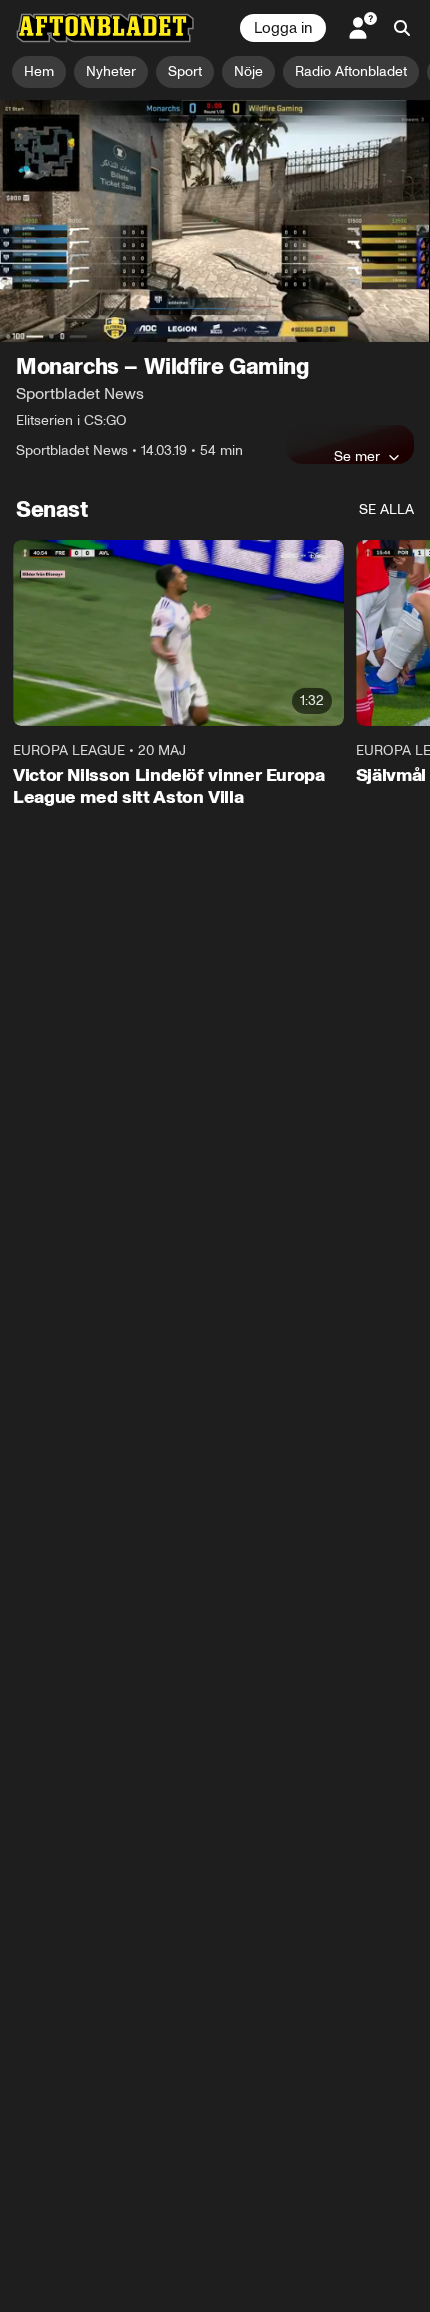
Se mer (357, 456)
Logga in (283, 28)
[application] (215, 221)
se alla (386, 509)
